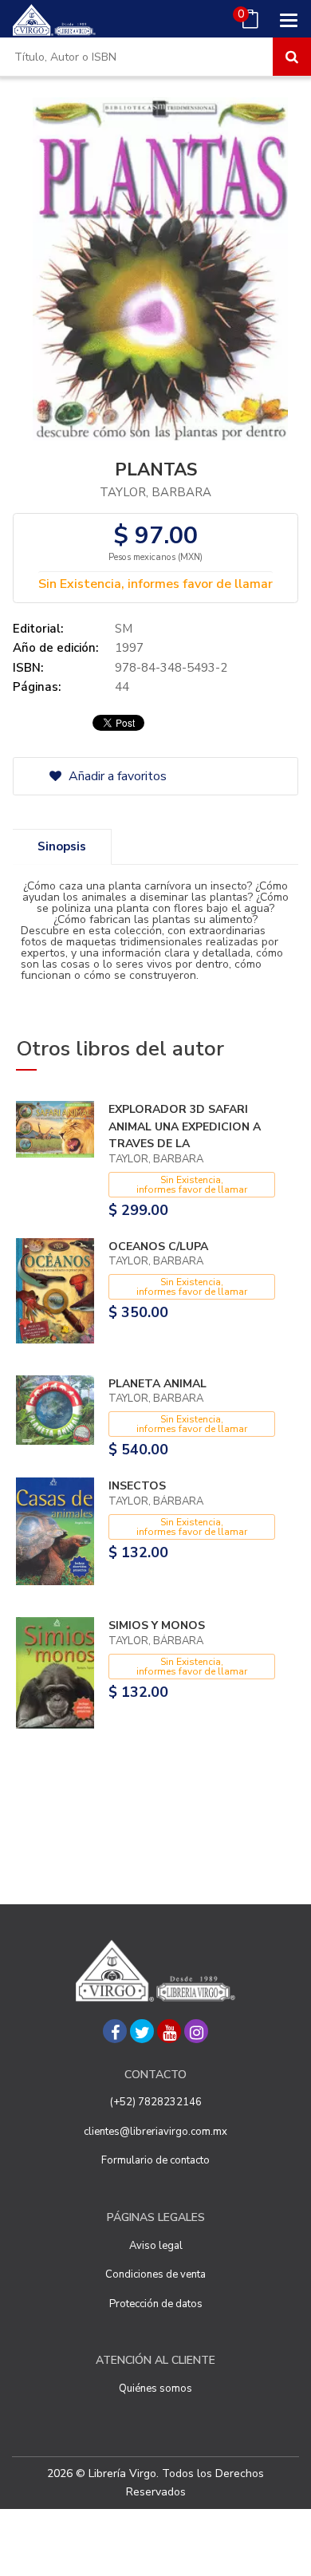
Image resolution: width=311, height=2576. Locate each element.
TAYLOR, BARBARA (155, 492)
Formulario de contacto (155, 2160)
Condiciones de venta (155, 2274)
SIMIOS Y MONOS (157, 1625)
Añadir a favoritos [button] (116, 776)
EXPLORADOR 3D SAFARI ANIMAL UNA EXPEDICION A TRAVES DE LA (185, 1126)
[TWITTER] (142, 2031)
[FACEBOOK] (115, 2031)
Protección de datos (156, 2304)
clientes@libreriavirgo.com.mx (155, 2132)
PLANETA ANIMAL (157, 1384)
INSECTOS (137, 1486)
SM (124, 629)
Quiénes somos (155, 2389)
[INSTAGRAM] (196, 2031)
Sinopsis (62, 846)
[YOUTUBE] (169, 2031)
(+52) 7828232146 (156, 2102)
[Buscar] (292, 57)
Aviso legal (156, 2246)
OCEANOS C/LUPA (158, 1247)
